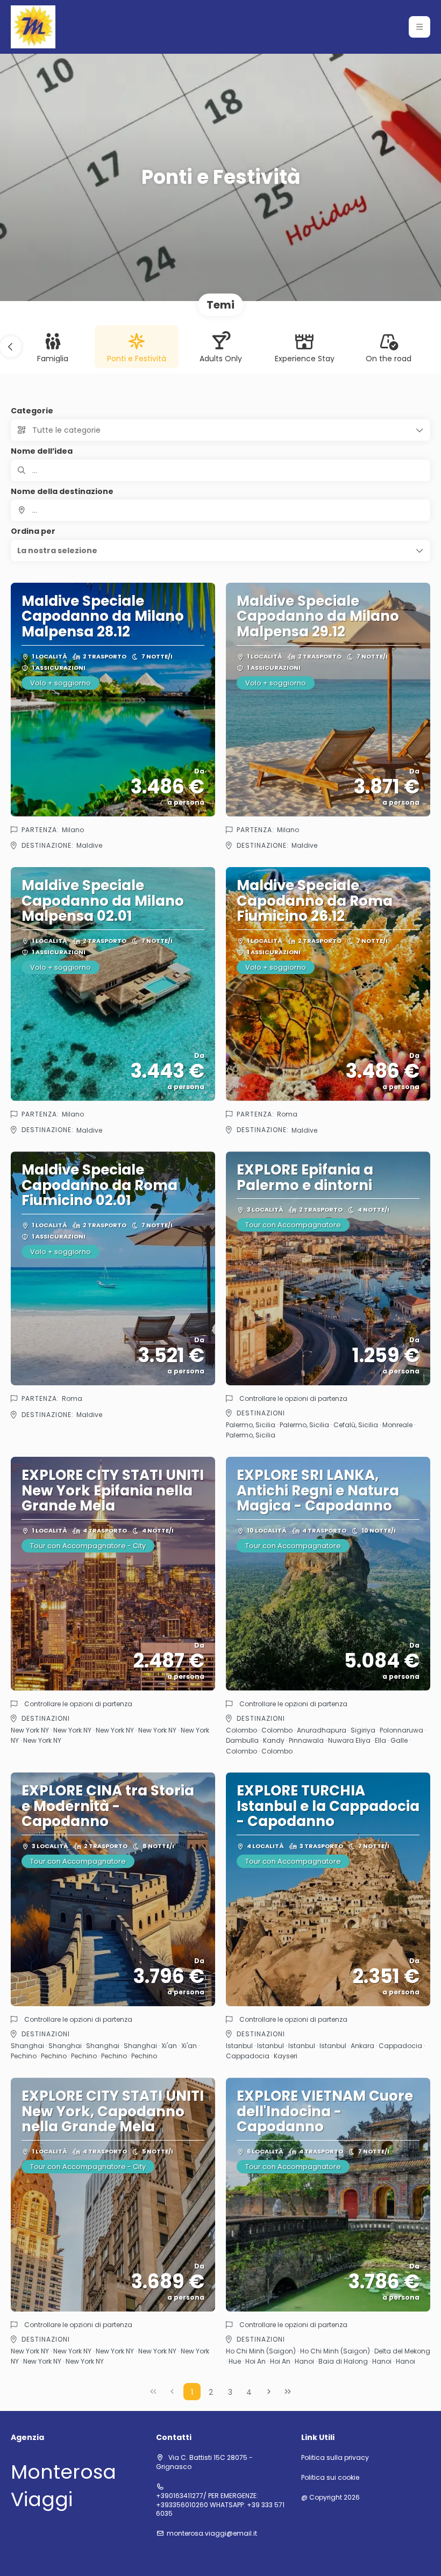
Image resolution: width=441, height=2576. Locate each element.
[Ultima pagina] (288, 2392)
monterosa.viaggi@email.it (212, 2534)
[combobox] (220, 510)
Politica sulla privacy (335, 2458)
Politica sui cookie (330, 2478)
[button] (419, 27)
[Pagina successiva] (269, 2392)
